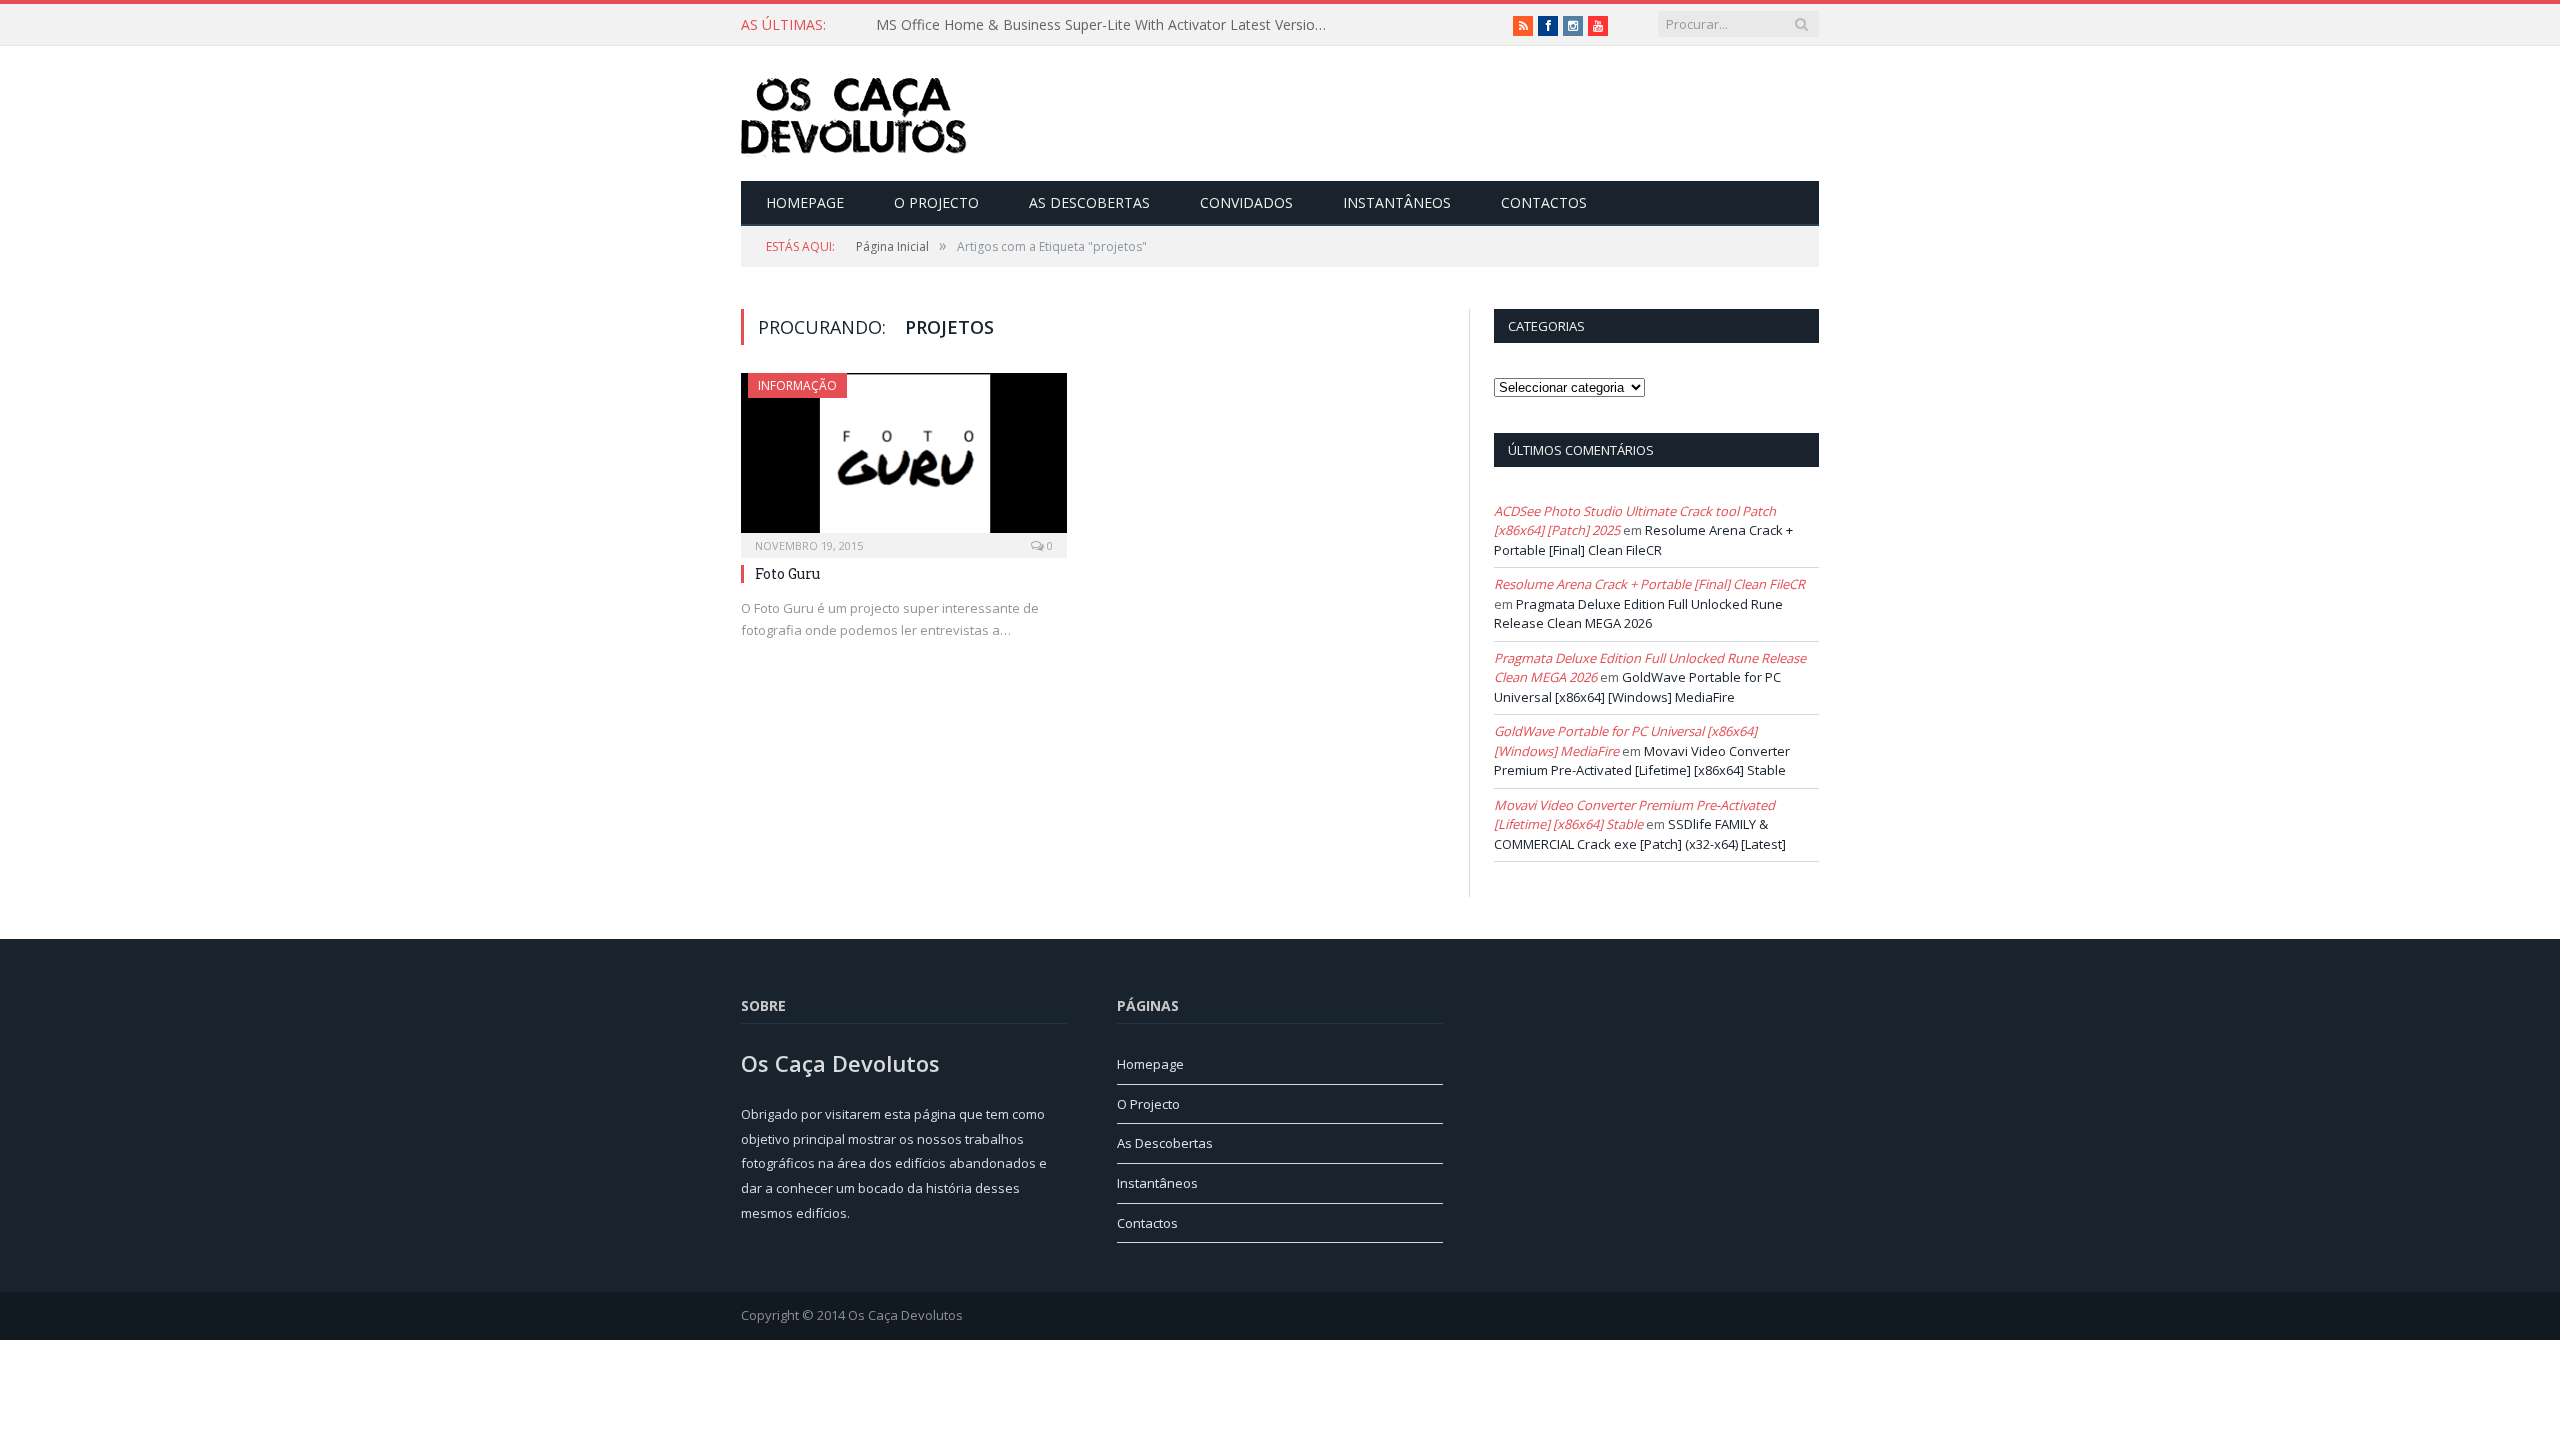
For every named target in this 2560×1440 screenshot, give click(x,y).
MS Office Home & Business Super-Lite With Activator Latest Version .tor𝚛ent (1106, 25)
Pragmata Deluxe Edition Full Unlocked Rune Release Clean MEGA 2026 (1638, 614)
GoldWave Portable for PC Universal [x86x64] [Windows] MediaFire (1637, 687)
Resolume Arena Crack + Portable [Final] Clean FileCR (1643, 540)
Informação (797, 385)
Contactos (1544, 202)
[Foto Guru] (904, 459)
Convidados (1246, 202)
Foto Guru (787, 573)
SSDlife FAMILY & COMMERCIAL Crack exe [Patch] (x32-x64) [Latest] (1640, 834)
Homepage (805, 202)
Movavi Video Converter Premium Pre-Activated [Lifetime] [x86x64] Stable (1642, 761)
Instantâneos (1397, 202)
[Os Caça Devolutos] (854, 113)
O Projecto (936, 202)
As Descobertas (1089, 202)
